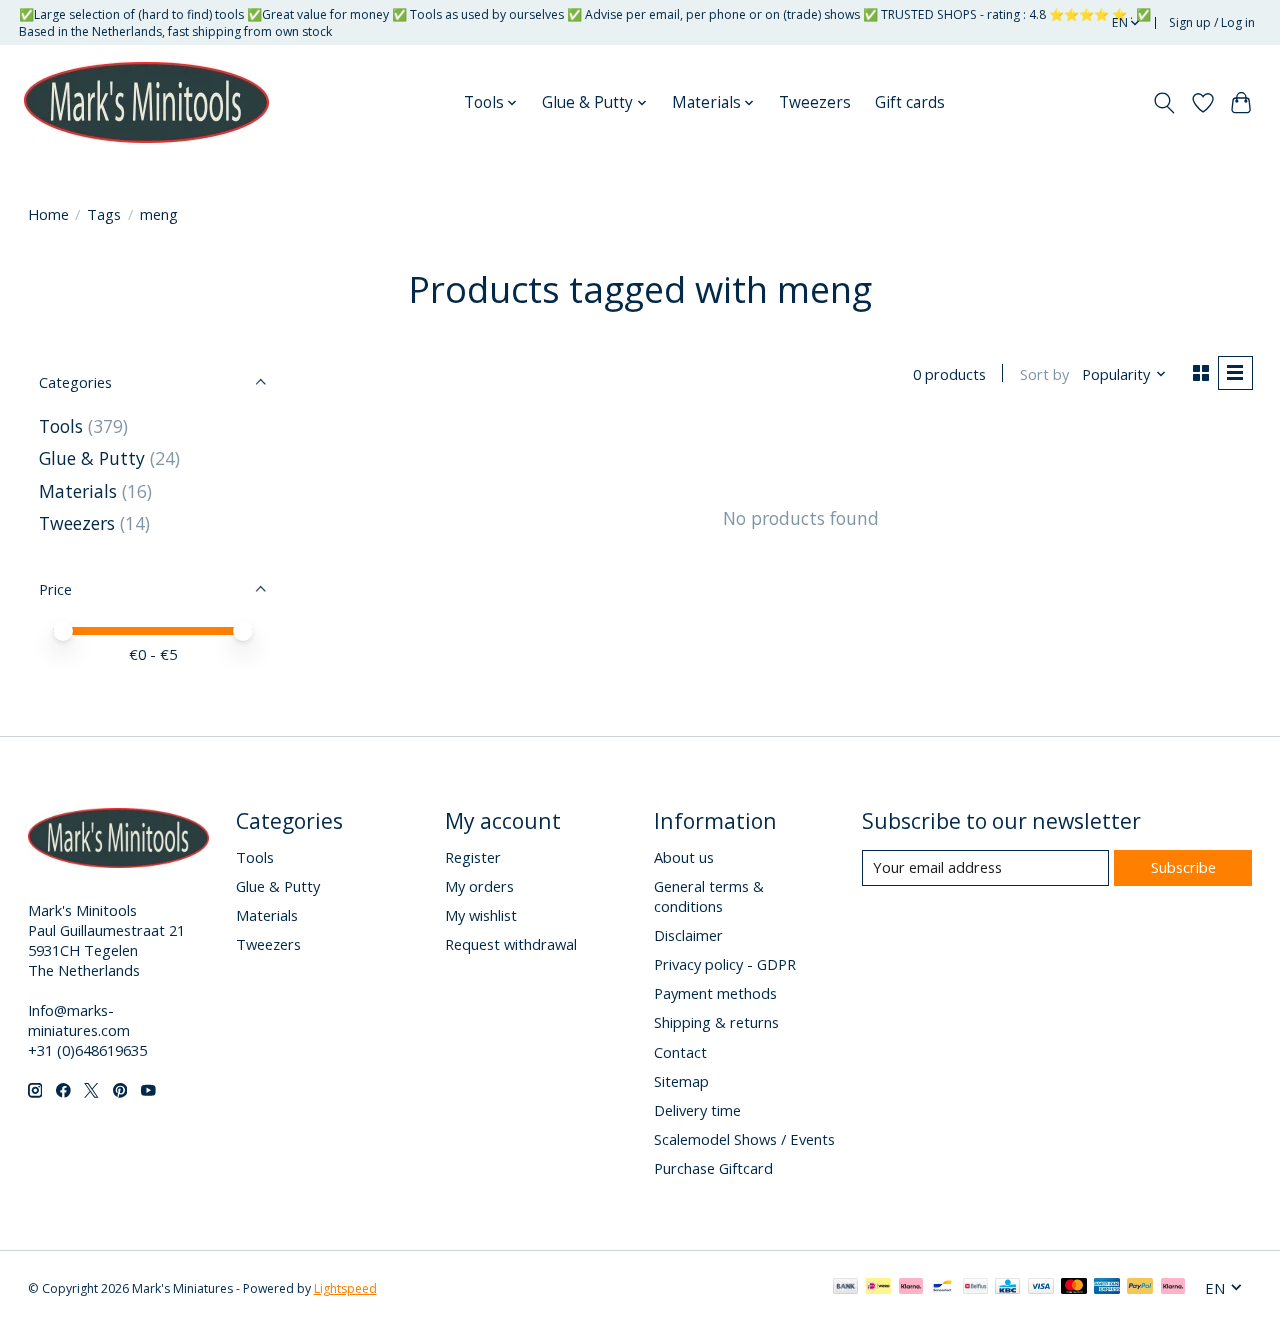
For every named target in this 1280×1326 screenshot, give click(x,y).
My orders (479, 886)
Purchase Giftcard (713, 1168)
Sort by (1044, 374)
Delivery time (697, 1110)
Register (473, 857)
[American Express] (1107, 1288)
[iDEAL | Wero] (878, 1288)
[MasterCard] (1074, 1288)
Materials (78, 491)
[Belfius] (975, 1288)
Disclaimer (688, 935)
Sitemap (681, 1081)
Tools (61, 426)
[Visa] (1041, 1288)
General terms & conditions (709, 896)
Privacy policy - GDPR (725, 964)
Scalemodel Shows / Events (744, 1139)
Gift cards (910, 102)
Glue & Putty (92, 458)
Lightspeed (345, 1288)
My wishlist (481, 915)
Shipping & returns (716, 1022)
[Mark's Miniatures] (146, 103)
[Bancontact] (942, 1288)
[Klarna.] (1173, 1288)
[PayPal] (1140, 1288)
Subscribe (1183, 867)
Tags (104, 214)
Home (48, 214)
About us (684, 857)
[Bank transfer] (846, 1288)
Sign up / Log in (1212, 22)
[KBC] (1007, 1288)
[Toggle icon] (1163, 103)
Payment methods (715, 993)
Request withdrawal (511, 944)
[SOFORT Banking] (911, 1288)
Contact (680, 1052)
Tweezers (815, 102)
